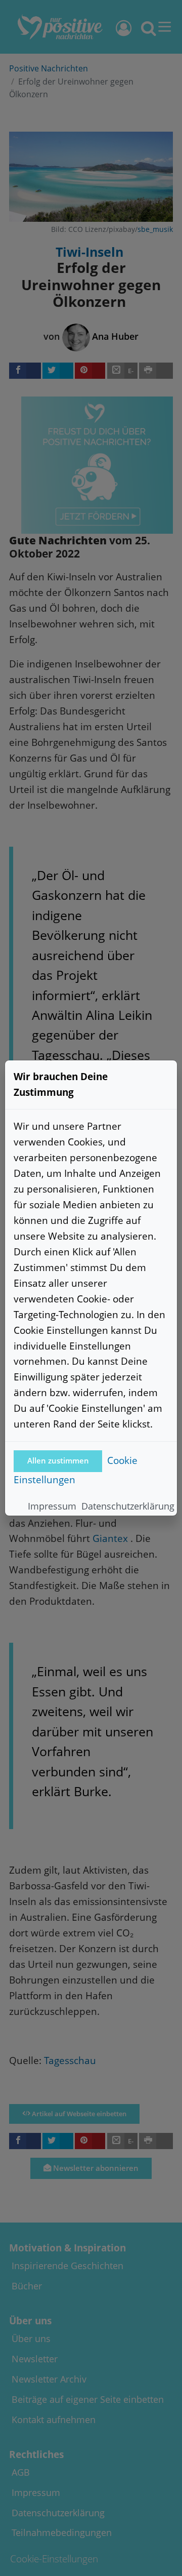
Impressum (52, 1506)
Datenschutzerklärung (128, 1506)
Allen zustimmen (58, 1461)
